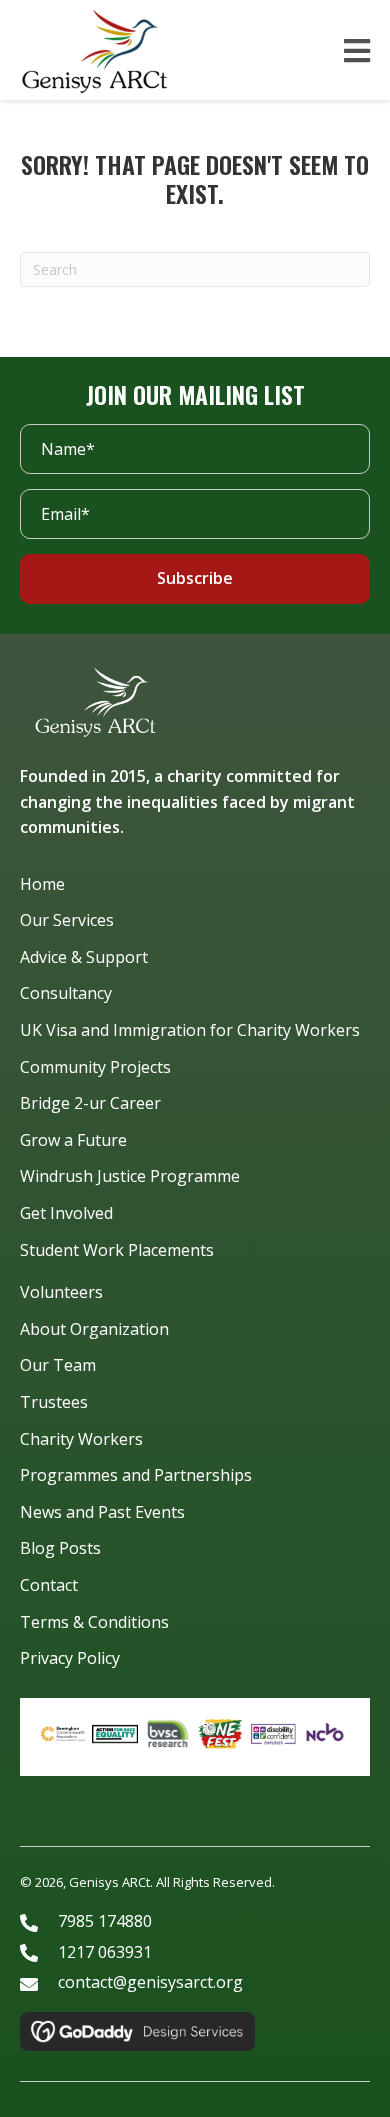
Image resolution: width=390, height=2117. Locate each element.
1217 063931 (105, 1952)
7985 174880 (105, 1921)
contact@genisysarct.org (150, 1982)
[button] (195, 579)
